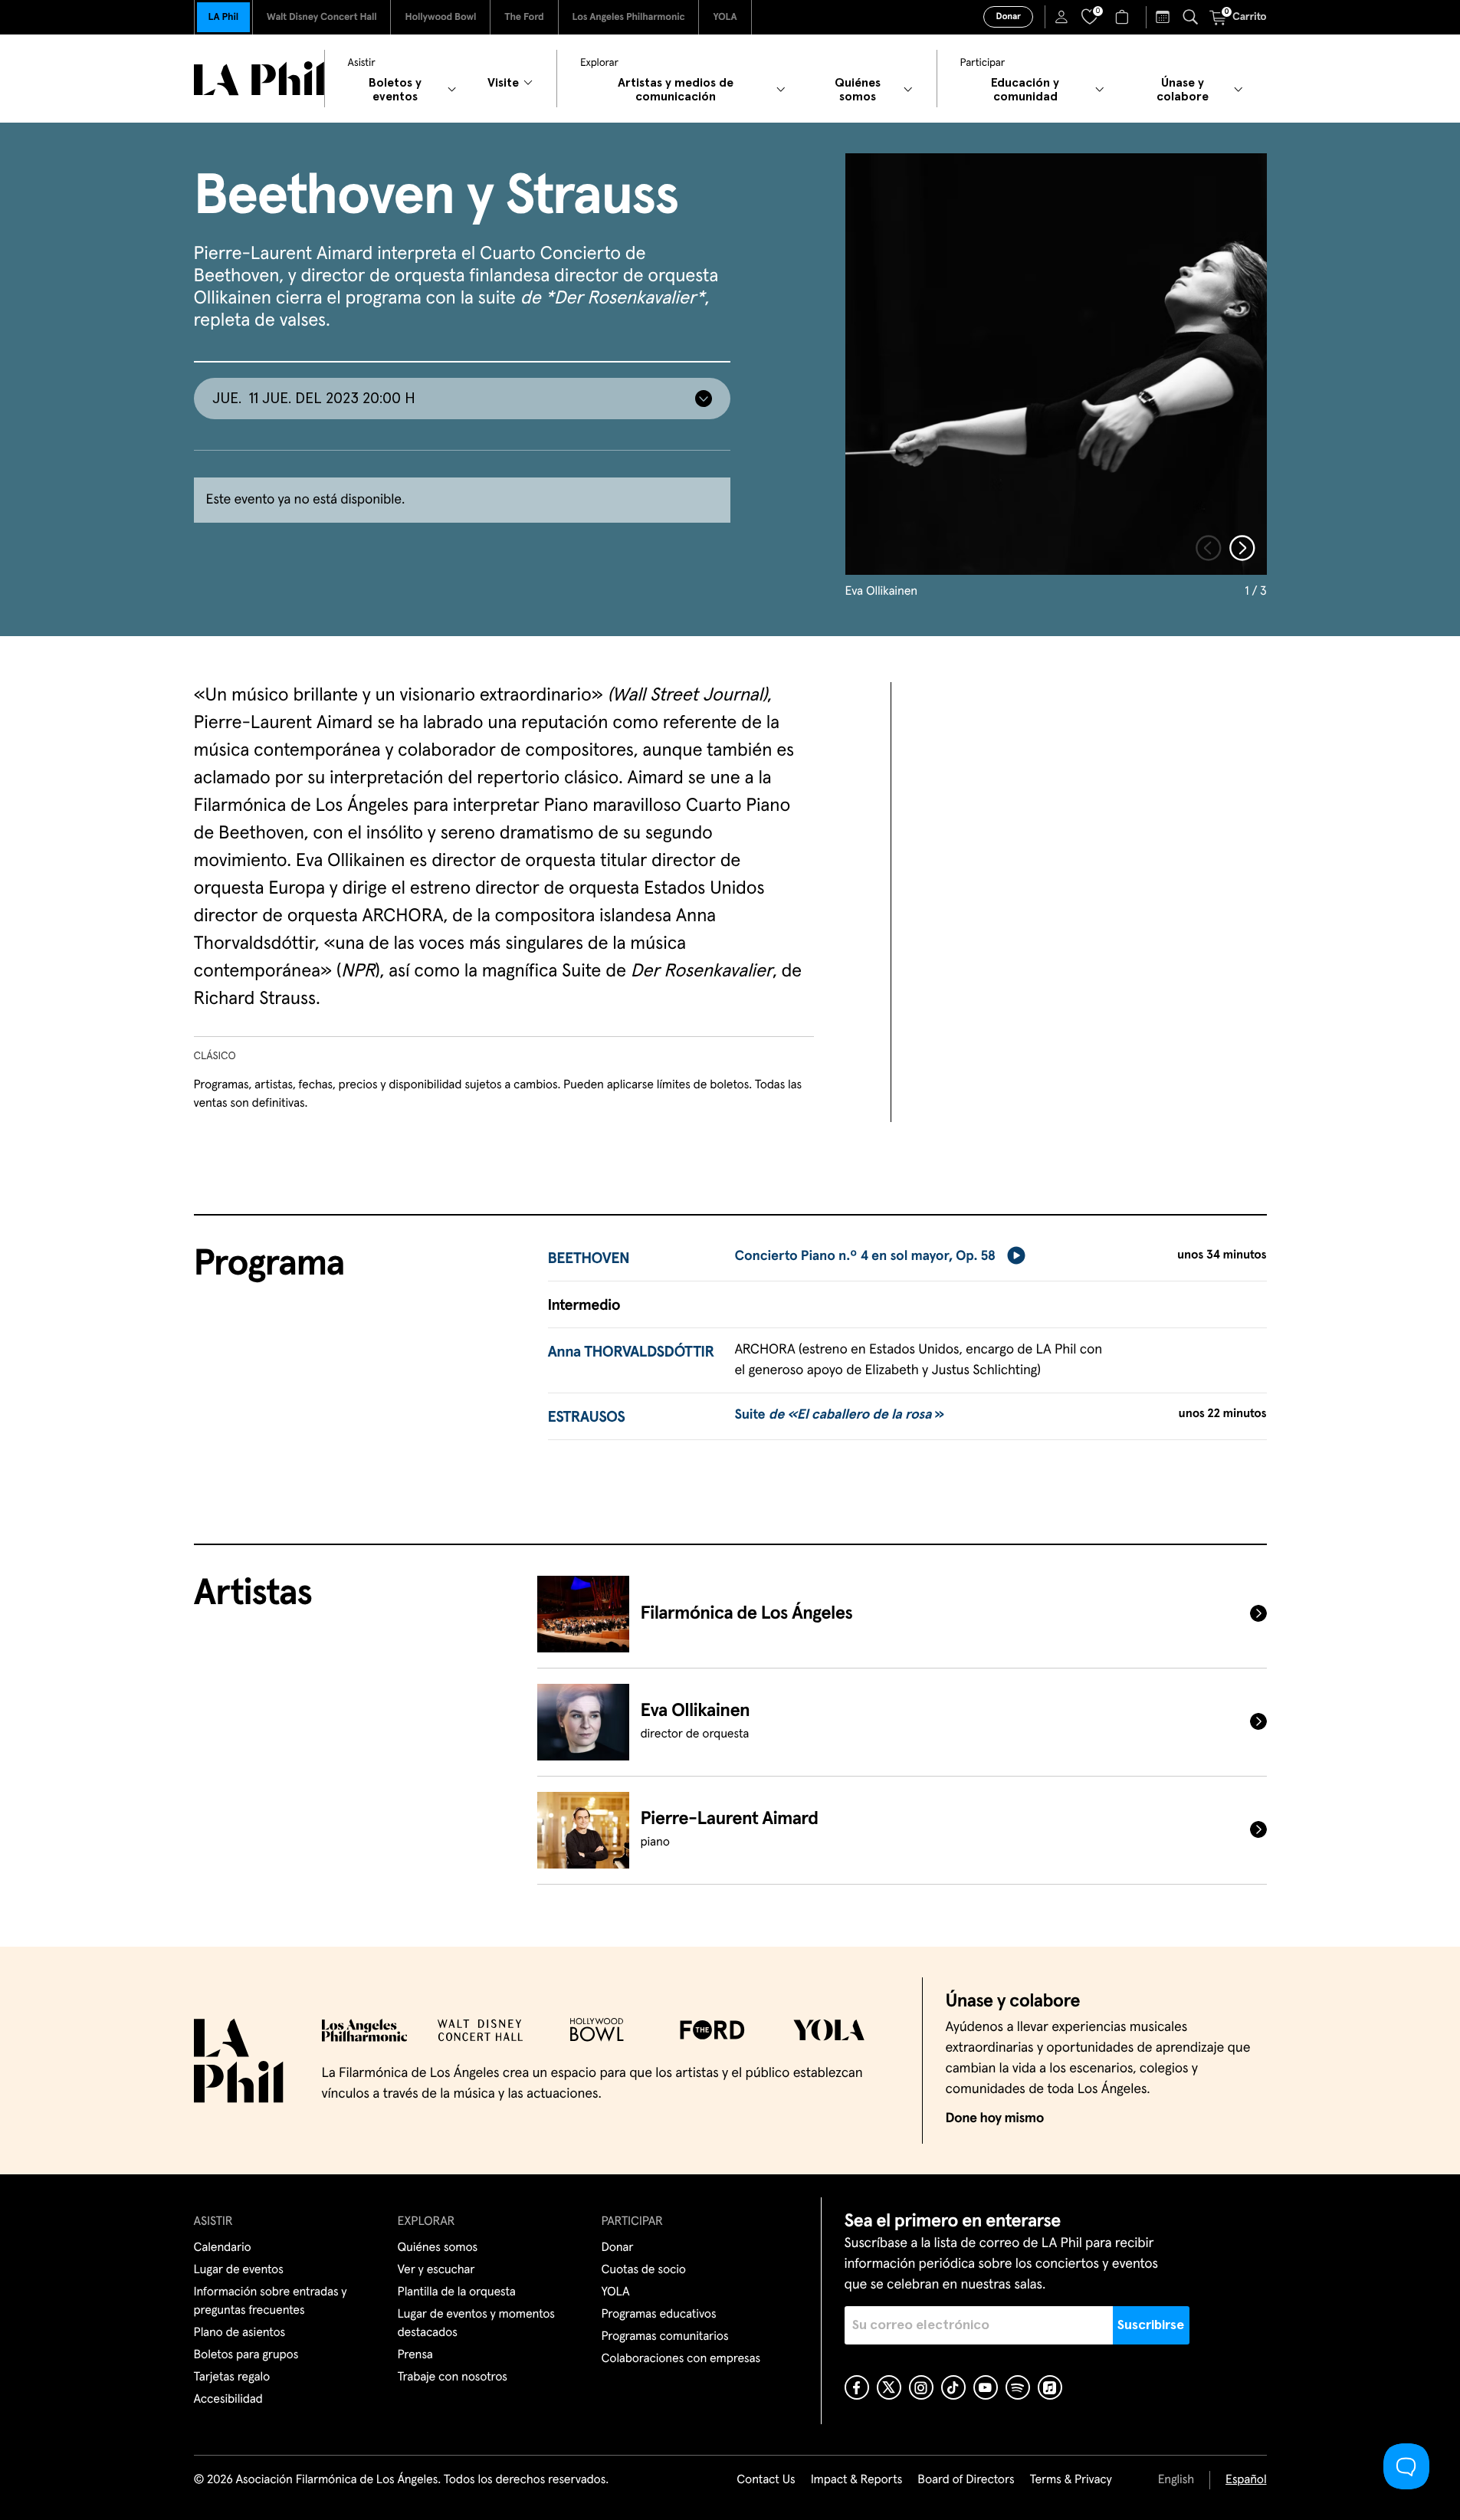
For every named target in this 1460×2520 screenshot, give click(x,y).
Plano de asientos (240, 2333)
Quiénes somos (438, 2248)
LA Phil (223, 17)
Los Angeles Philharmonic (629, 17)
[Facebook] (857, 2387)
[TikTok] (953, 2387)
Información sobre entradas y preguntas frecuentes (271, 2302)
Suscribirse (1151, 2325)
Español (1246, 2480)
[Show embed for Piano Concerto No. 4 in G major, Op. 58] (1016, 1255)
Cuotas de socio (644, 2270)
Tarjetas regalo (232, 2377)
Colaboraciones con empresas (681, 2359)
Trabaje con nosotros (453, 2377)
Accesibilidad (228, 2400)
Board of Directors (966, 2480)
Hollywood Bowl (440, 17)
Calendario (223, 2248)
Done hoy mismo (995, 2118)
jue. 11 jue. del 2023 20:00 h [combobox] (314, 399)
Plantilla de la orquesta (457, 2292)
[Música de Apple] (1050, 2387)
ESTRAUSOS (587, 1418)
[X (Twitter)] (889, 2387)
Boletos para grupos (246, 2355)
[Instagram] (921, 2387)
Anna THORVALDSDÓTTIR (631, 1353)
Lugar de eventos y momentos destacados (476, 2324)
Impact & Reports (857, 2480)
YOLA (725, 17)
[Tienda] (1124, 17)
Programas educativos (659, 2315)
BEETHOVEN (589, 1259)
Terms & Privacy (1070, 2480)
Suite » (839, 1415)
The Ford (524, 17)
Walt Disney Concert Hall (322, 17)
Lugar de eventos (239, 2270)
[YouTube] (986, 2387)
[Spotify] (1018, 2387)
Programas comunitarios (665, 2337)
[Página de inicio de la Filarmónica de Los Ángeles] (259, 79)
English (1176, 2480)
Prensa (415, 2355)
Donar (1008, 17)
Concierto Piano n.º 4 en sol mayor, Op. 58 (865, 1256)
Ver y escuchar (436, 2270)
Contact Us (766, 2480)
